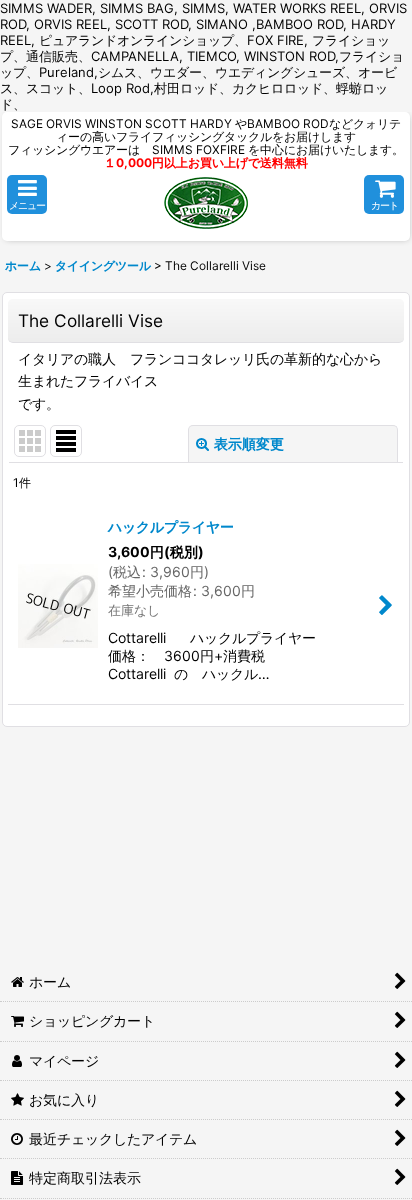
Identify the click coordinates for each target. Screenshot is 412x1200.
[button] (27, 194)
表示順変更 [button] (249, 443)
